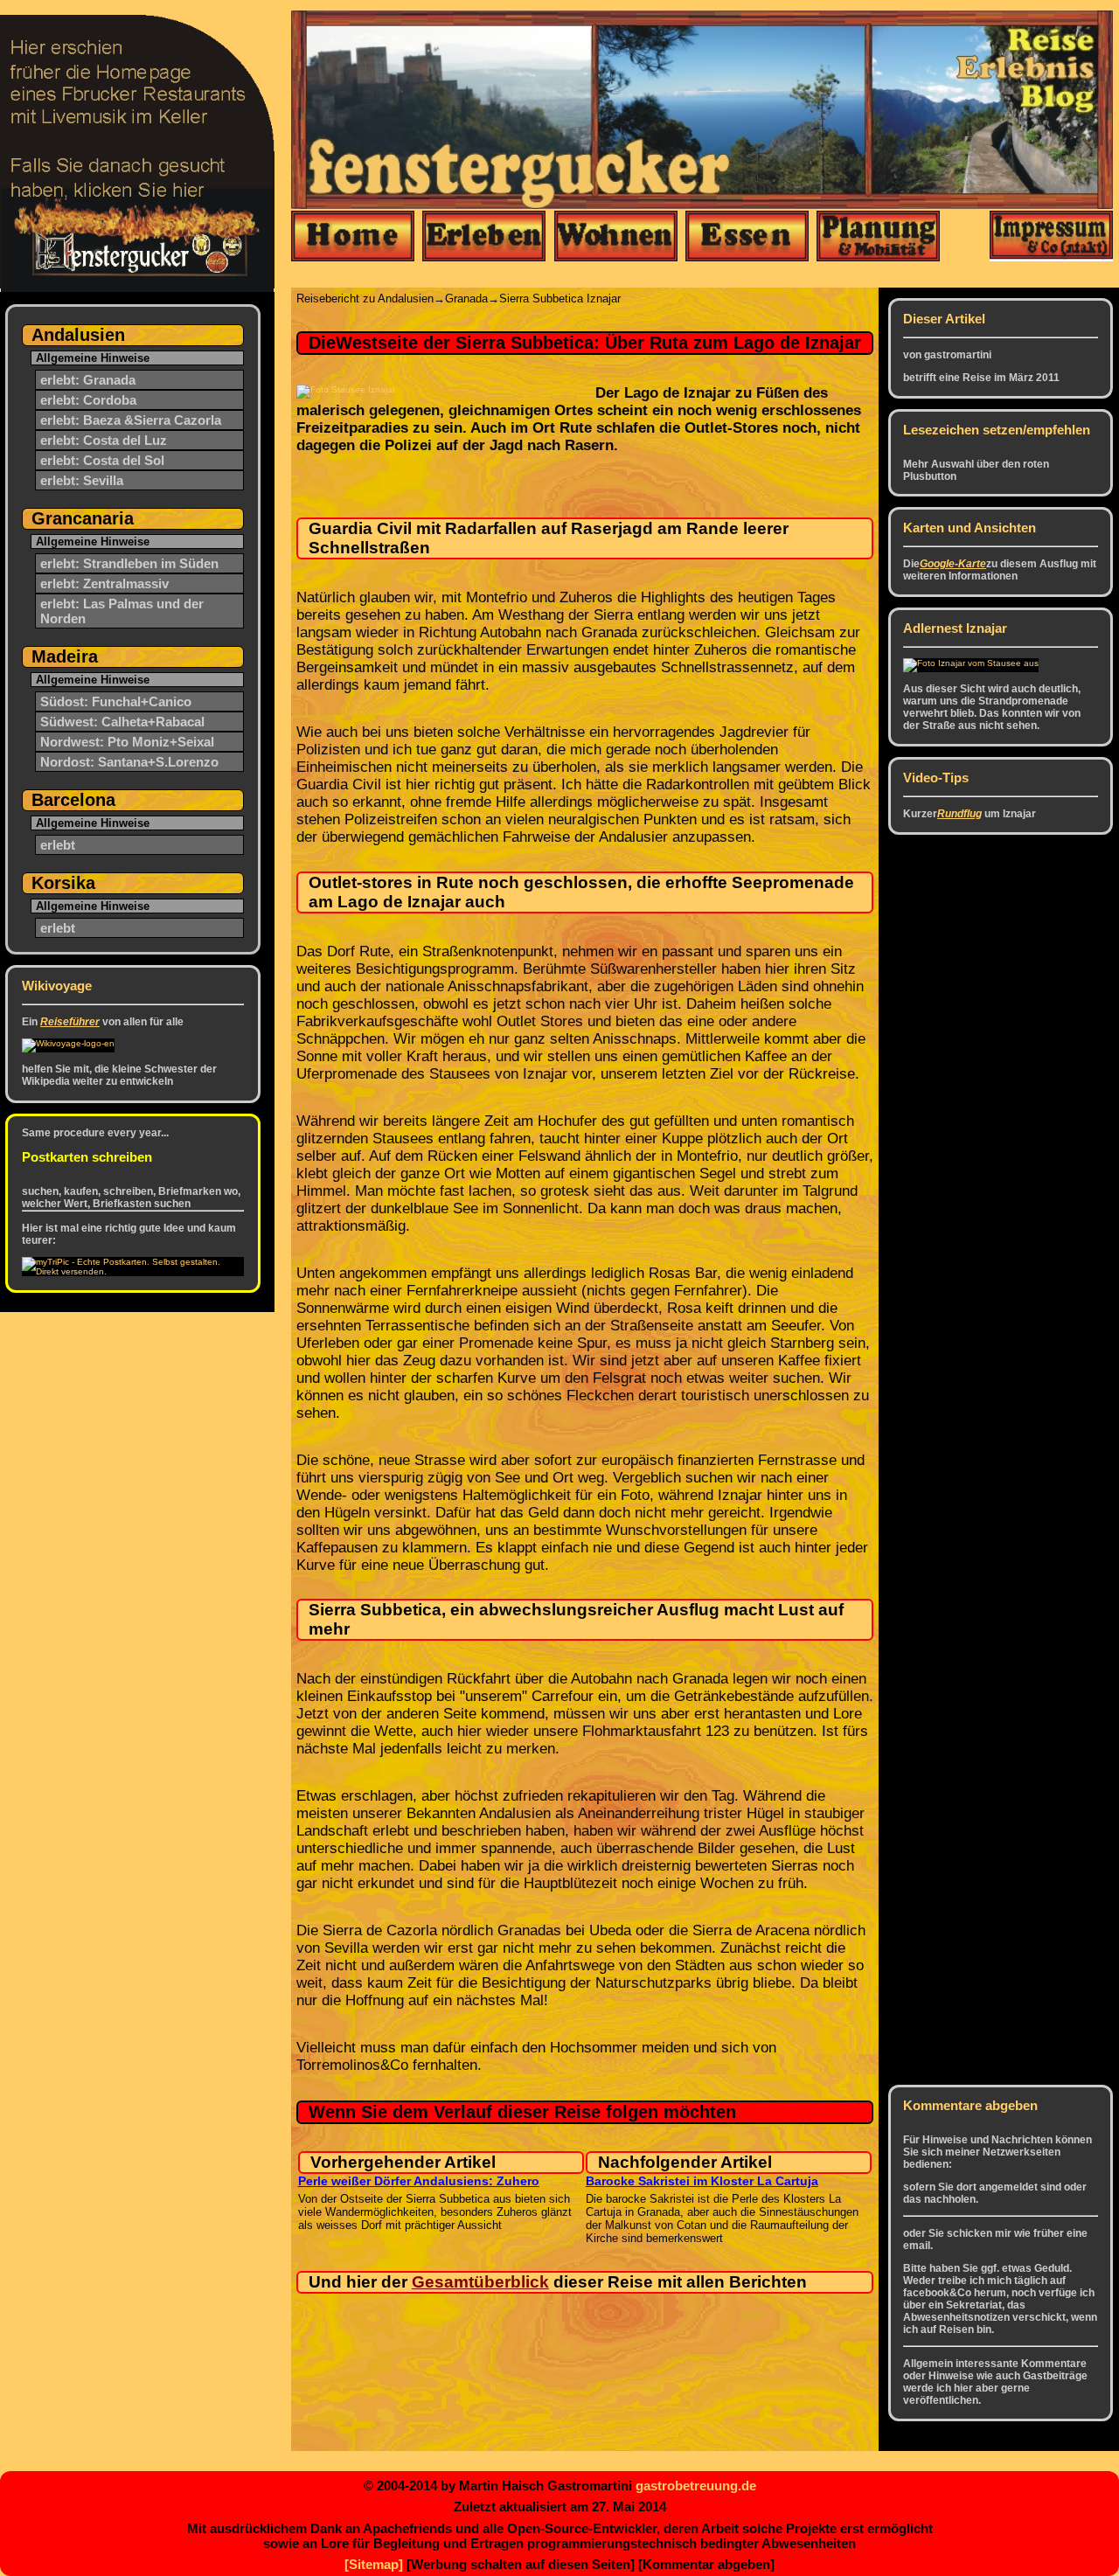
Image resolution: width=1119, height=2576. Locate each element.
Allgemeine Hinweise (93, 358)
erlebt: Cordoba (88, 400)
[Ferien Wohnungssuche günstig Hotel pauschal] (616, 237)
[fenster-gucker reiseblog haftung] (1051, 237)
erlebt (58, 845)
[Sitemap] (374, 2564)
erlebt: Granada (88, 380)
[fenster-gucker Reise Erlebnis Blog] (353, 237)
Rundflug (959, 814)
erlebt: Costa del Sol (102, 460)
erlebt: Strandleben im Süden (129, 563)
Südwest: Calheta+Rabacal (122, 722)
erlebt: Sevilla (82, 480)
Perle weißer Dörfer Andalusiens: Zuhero (419, 2181)
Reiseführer (70, 1022)
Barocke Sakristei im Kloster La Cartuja (702, 2181)
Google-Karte (953, 564)
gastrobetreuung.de (696, 2486)
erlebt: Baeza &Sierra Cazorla (131, 420)
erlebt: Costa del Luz (104, 440)
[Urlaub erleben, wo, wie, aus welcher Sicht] (484, 237)
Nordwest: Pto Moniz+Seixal (127, 742)
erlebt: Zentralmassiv (104, 583)
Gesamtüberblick (480, 2282)
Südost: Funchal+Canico (116, 701)
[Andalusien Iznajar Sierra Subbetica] (971, 663)
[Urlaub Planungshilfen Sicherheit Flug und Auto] (878, 237)
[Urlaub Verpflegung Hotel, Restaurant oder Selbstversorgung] (747, 237)
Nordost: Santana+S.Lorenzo (129, 762)
